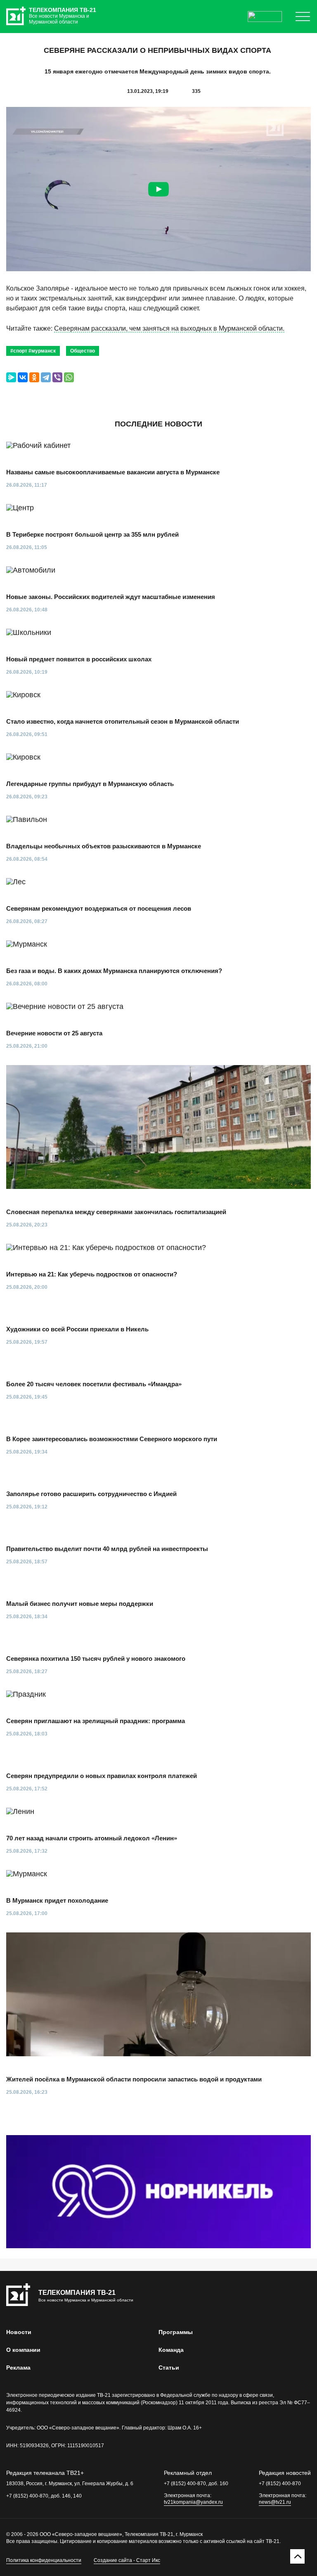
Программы (176, 2332)
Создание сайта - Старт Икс (127, 2560)
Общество (83, 351)
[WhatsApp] (69, 377)
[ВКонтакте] (23, 377)
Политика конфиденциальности (44, 2560)
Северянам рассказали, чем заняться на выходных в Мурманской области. (169, 328)
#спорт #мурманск (33, 351)
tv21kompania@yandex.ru (193, 2502)
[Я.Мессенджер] (11, 377)
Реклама (18, 2368)
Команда (171, 2350)
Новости (19, 2332)
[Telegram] (46, 377)
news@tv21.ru (275, 2502)
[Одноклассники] (34, 377)
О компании (23, 2350)
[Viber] (57, 377)
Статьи (169, 2368)
